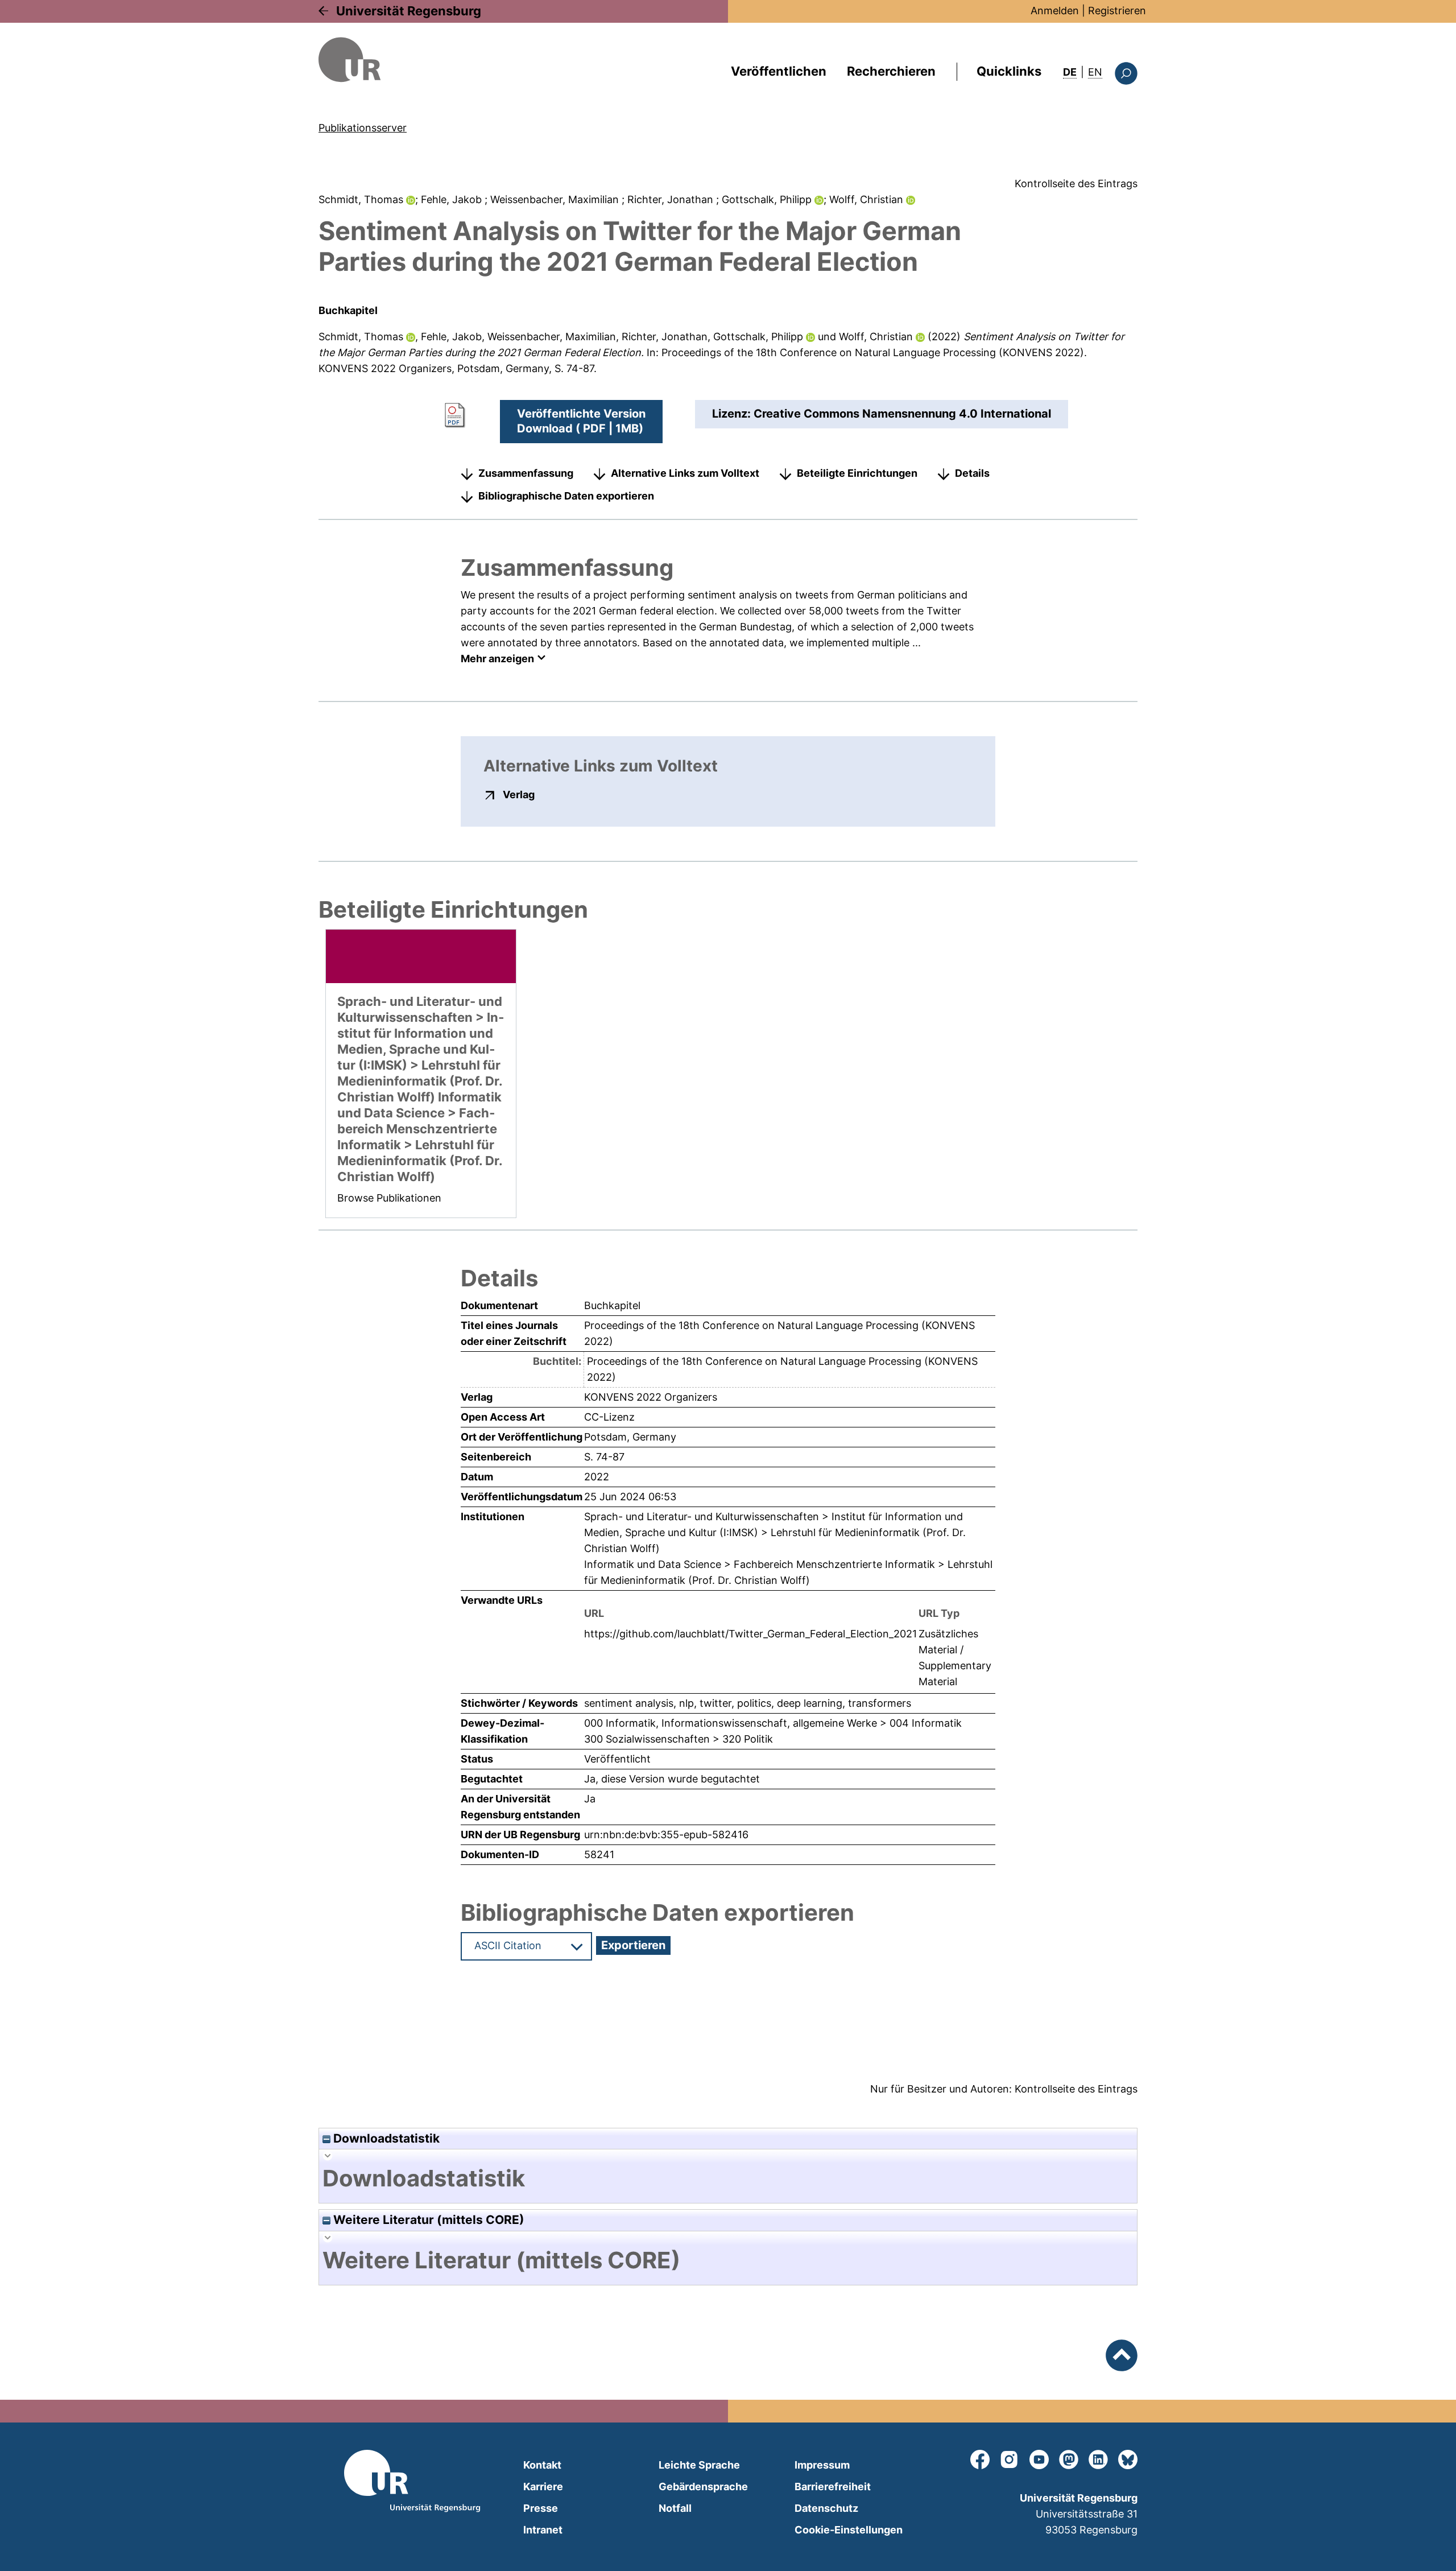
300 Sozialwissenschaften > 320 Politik (679, 1739)
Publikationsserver (363, 128)
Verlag (519, 794)
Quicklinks (1009, 71)
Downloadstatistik (385, 2138)
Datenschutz (826, 2508)
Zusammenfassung (526, 473)
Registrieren (1117, 11)
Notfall (675, 2508)
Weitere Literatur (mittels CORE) (427, 2220)
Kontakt (542, 2465)
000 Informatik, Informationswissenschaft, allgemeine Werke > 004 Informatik (773, 1723)
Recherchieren (891, 71)
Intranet (543, 2530)
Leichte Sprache (699, 2465)
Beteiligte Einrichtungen (857, 473)
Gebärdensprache (703, 2487)
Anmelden (1055, 11)
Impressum (822, 2465)
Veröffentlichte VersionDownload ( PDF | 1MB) (581, 421)
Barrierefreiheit (833, 2487)
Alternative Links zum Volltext (685, 473)
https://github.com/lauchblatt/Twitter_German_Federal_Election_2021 (750, 1634)
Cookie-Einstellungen (849, 2530)
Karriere (543, 2487)
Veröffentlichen (779, 71)
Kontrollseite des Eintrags (1076, 183)
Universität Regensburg (409, 11)
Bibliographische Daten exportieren (566, 496)
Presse (541, 2508)
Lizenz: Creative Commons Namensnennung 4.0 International (882, 414)
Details (972, 473)
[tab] (728, 2178)
